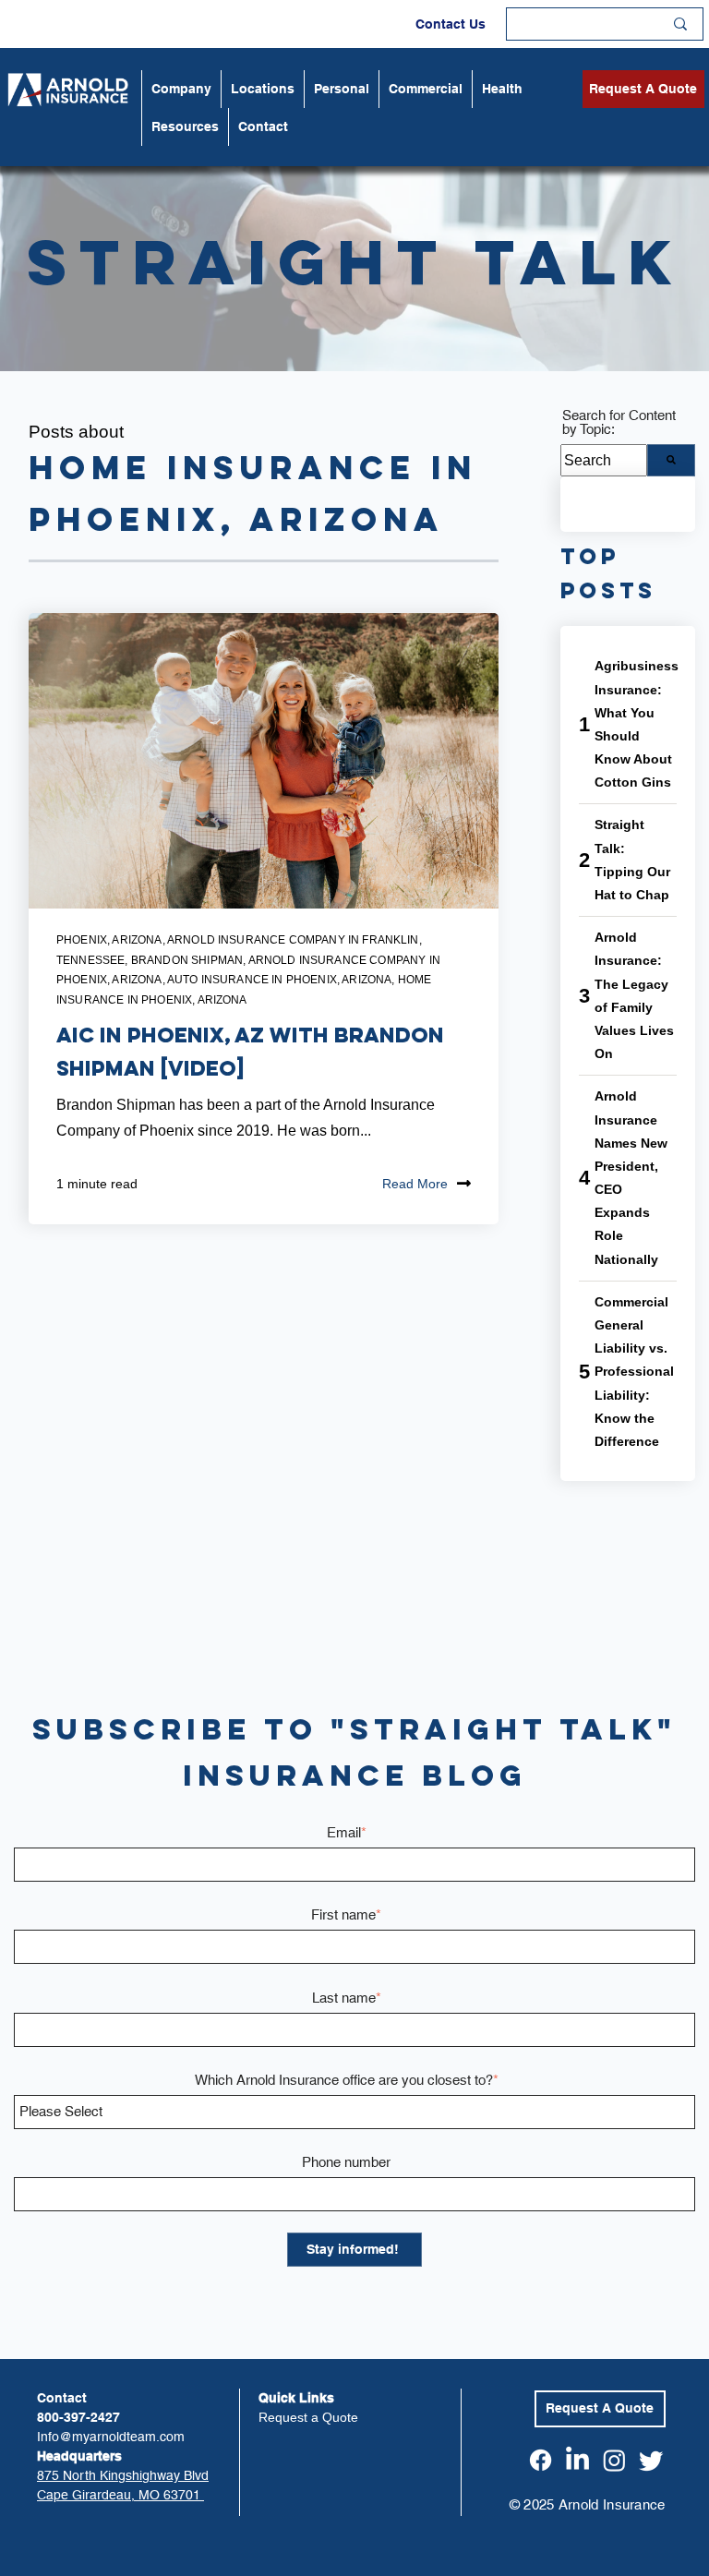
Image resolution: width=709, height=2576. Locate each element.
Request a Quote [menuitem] (308, 2417)
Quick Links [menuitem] (296, 2398)
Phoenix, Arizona (109, 940)
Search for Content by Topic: (619, 422)
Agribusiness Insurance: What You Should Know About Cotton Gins (637, 724)
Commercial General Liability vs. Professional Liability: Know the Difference (634, 1372)
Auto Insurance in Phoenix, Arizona (279, 980)
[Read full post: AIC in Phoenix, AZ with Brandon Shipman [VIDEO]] (264, 761)
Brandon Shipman (187, 960)
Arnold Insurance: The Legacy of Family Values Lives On (634, 995)
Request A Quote (643, 89)
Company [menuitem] (181, 89)
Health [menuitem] (502, 89)
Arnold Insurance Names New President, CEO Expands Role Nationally (631, 1177)
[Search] (671, 460)
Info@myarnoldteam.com (111, 2437)
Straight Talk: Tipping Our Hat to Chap (632, 860)
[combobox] (604, 460)
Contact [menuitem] (263, 126)
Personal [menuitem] (342, 89)
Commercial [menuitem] (426, 89)
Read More (415, 1184)
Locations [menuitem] (263, 89)
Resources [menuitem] (185, 126)
